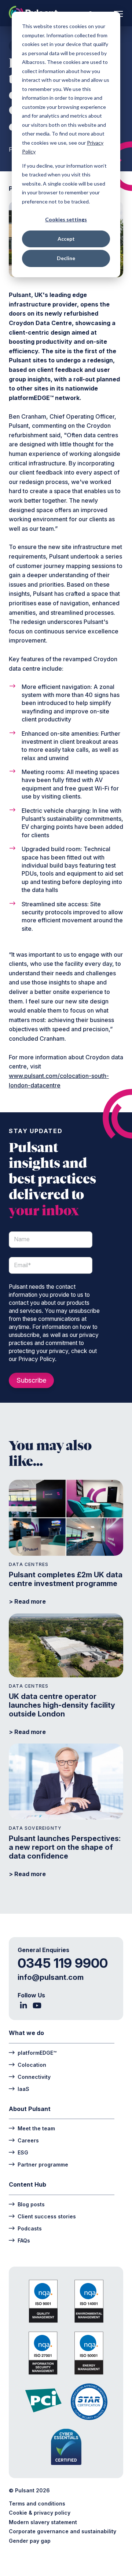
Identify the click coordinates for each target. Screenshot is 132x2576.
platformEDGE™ (37, 2053)
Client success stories (47, 2216)
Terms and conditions (37, 2503)
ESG (23, 2152)
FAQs (24, 2240)
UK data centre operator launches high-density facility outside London (62, 1705)
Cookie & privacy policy (40, 2513)
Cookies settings (66, 219)
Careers (28, 2140)
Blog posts (31, 2204)
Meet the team (36, 2128)
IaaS (23, 2089)
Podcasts (30, 2228)
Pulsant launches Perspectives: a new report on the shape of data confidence (65, 1847)
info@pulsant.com (51, 1977)
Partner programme (43, 2164)
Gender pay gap (30, 2541)
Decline (66, 258)
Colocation (32, 2065)
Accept (66, 239)
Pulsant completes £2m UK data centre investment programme (66, 1579)
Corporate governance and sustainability (63, 2531)
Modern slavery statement (43, 2522)
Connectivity (34, 2077)
